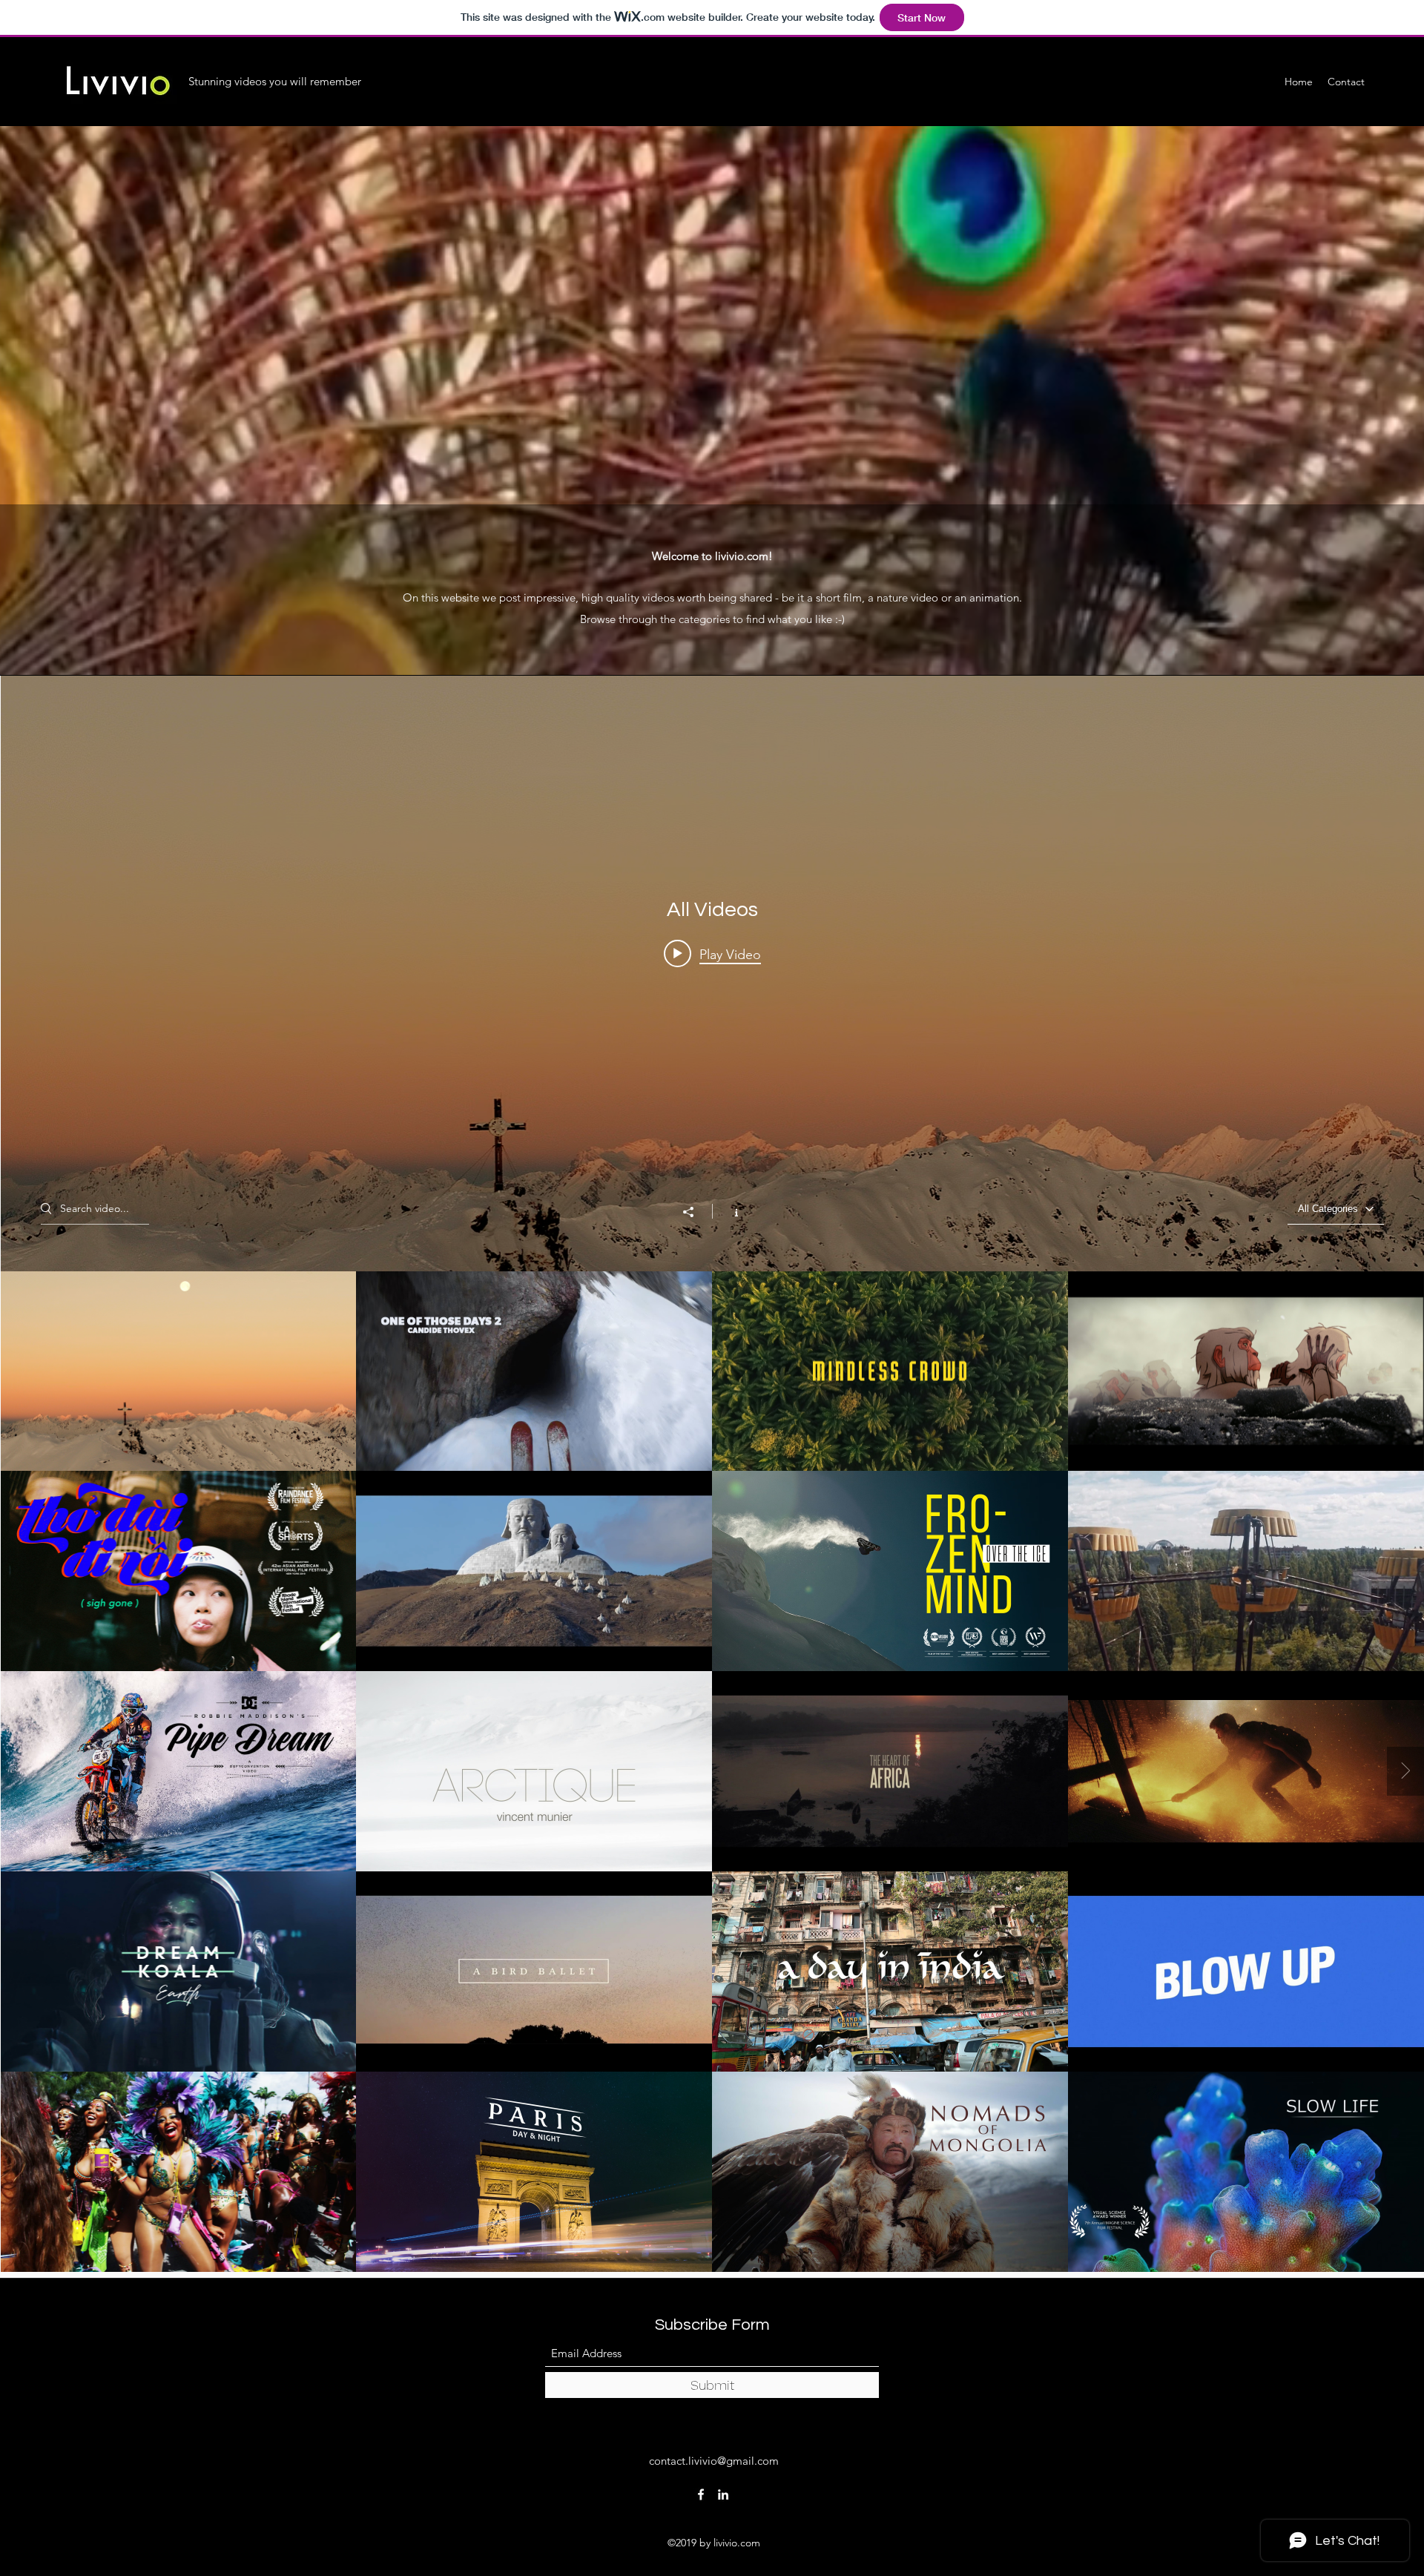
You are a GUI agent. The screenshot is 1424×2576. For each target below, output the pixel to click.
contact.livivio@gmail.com (714, 2461)
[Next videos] (1405, 1771)
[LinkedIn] (723, 2494)
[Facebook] (701, 2494)
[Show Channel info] (729, 1211)
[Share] (696, 1212)
